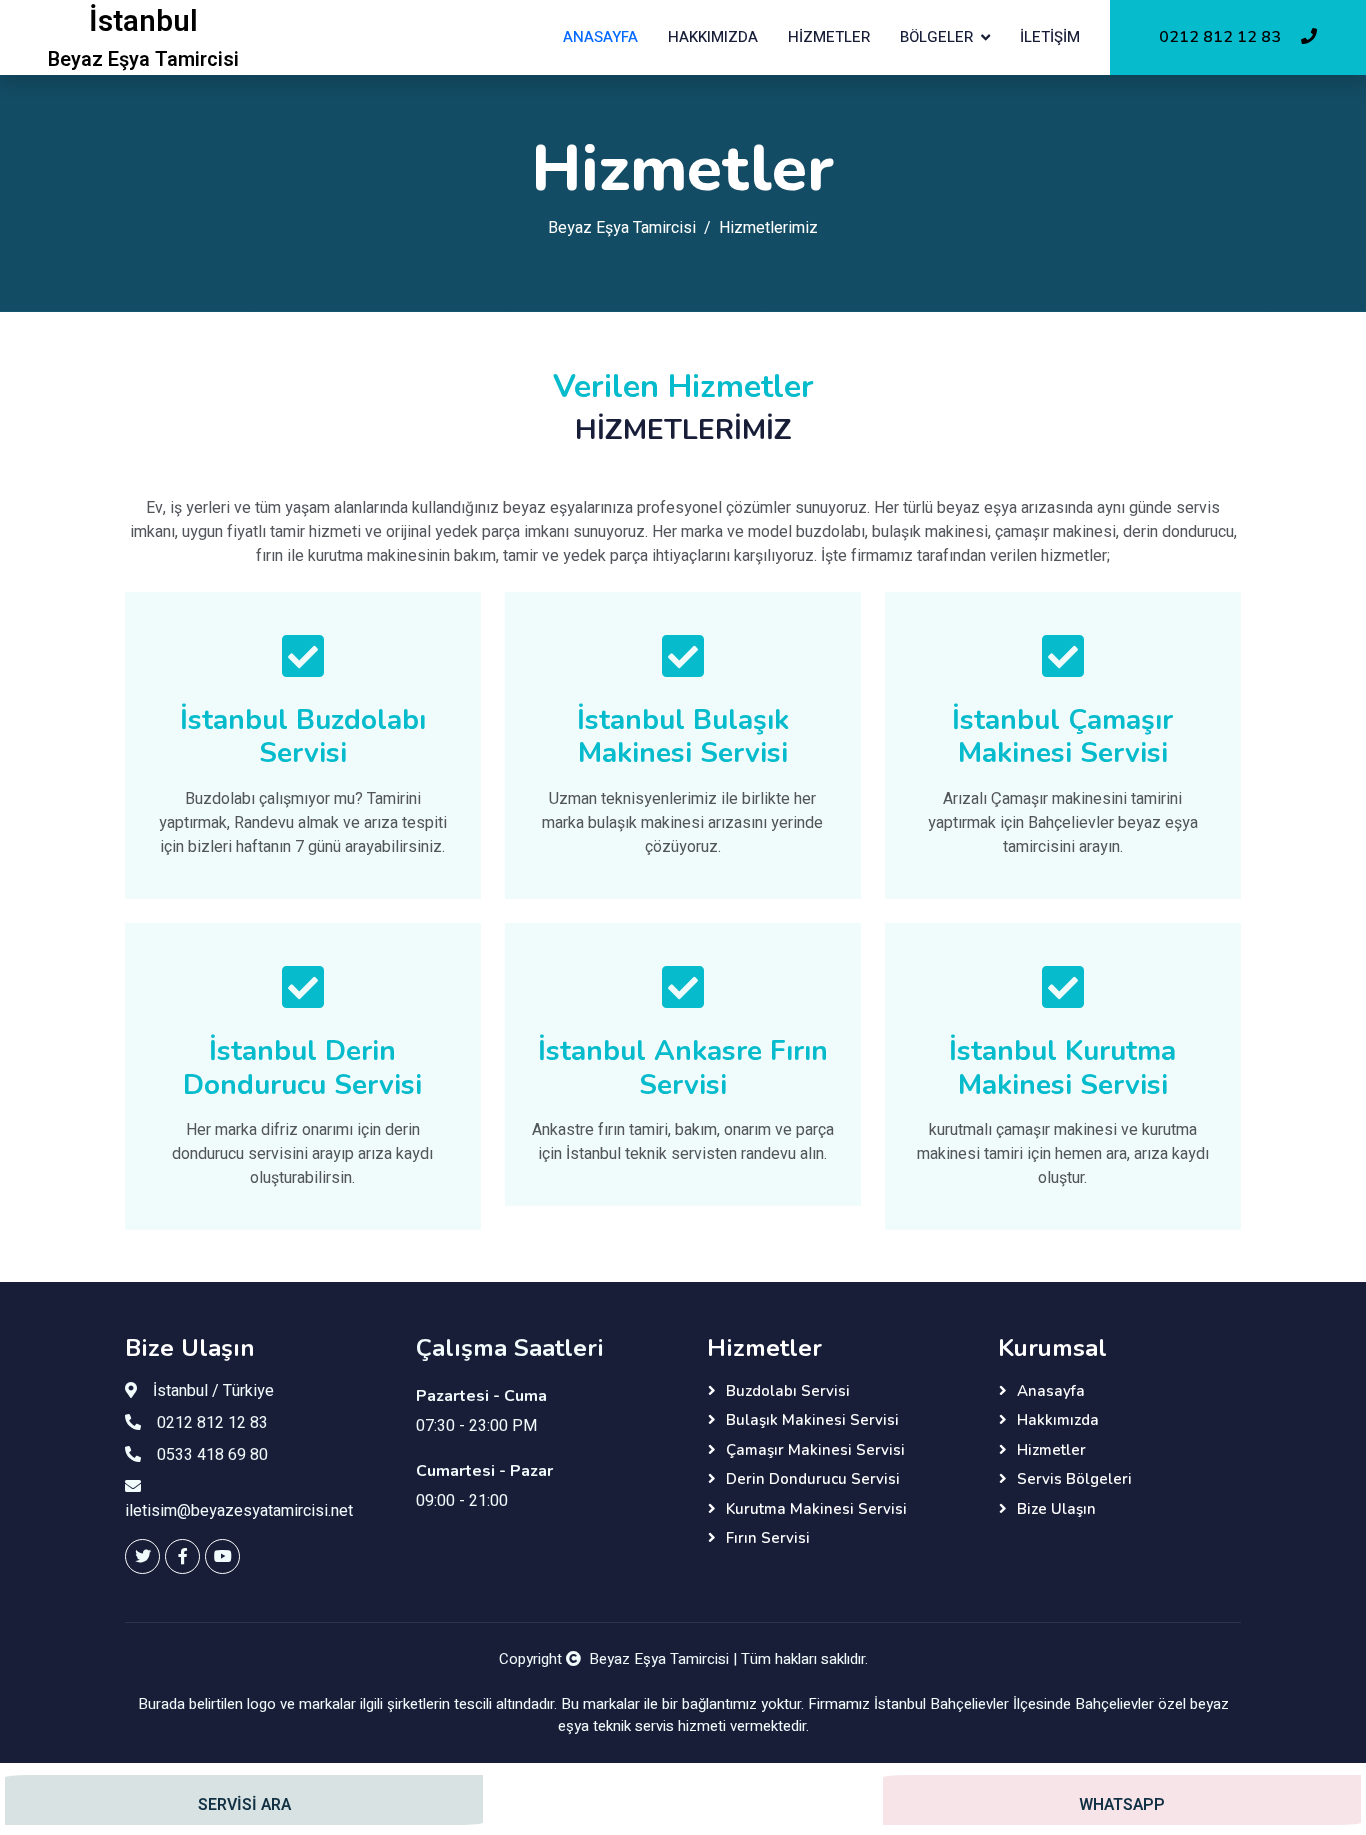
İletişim (1050, 37)
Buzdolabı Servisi (788, 1391)
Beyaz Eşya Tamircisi (622, 228)
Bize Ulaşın (1056, 1509)
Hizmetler (829, 37)
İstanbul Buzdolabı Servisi (303, 737)
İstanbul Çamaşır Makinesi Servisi (1062, 737)
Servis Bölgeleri (1074, 1479)
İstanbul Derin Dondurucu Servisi (302, 1068)
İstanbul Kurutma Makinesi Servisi (1062, 1068)
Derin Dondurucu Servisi (813, 1479)
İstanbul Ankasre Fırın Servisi (683, 1068)
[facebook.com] (182, 1556)
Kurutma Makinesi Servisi (816, 1509)
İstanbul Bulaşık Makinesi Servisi (683, 737)
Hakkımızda (713, 37)
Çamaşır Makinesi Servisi (815, 1450)
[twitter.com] (142, 1556)
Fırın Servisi (768, 1538)
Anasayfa (600, 37)
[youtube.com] (222, 1556)
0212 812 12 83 (1222, 37)
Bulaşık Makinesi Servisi (812, 1420)
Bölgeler (936, 37)
